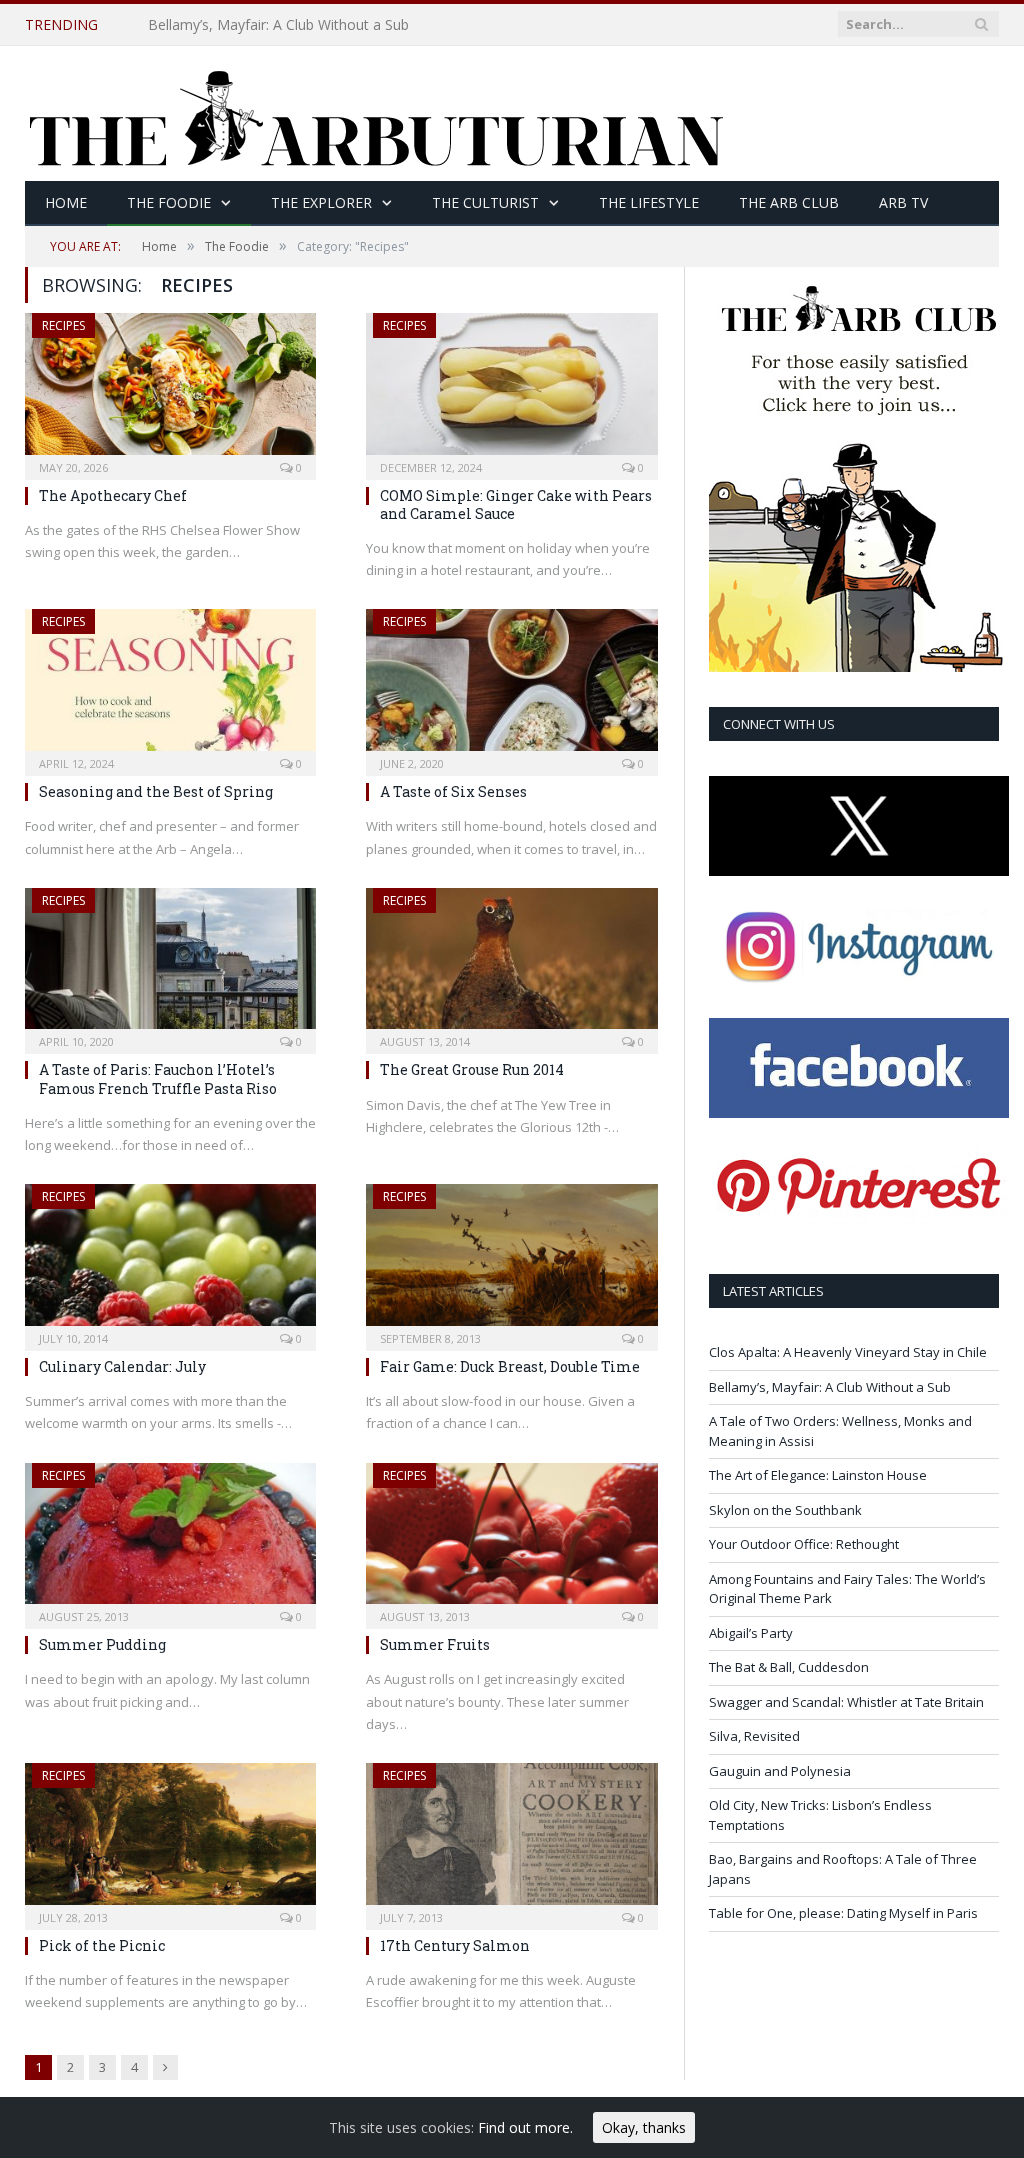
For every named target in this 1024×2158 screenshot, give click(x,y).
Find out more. (525, 2127)
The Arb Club (789, 202)
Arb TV (903, 202)
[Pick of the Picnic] (170, 1840)
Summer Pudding (102, 1644)
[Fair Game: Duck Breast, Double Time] (511, 1261)
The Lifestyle (649, 202)
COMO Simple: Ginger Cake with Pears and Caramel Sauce (516, 504)
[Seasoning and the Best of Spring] (170, 686)
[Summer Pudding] (170, 1540)
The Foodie (169, 202)
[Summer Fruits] (511, 1540)
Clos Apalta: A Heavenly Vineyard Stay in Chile (848, 1352)
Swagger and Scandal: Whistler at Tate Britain (846, 1702)
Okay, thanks (644, 2127)
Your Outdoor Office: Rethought (804, 1544)
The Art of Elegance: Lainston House (818, 1475)
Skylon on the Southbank (785, 1510)
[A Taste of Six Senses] (511, 686)
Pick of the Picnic (102, 1945)
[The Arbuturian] (375, 113)
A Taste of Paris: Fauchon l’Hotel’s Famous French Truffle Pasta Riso (158, 1078)
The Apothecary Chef (113, 495)
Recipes (63, 325)
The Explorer (321, 202)
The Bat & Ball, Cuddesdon (789, 1667)
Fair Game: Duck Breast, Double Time (510, 1366)
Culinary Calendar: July (122, 1366)
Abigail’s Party (751, 1633)
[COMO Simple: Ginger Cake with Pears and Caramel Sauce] (511, 390)
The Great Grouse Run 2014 (472, 1069)
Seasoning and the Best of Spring (156, 791)
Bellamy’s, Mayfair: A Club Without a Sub (278, 25)
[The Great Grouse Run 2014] (511, 965)
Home (66, 202)
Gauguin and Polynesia (780, 1771)
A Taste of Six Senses (453, 791)
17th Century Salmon (455, 1945)
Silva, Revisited (754, 1736)
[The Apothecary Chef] (170, 390)
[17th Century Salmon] (511, 1840)
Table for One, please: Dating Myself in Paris (843, 1913)
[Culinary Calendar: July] (170, 1261)
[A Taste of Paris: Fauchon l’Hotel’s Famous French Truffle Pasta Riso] (170, 965)
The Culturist (485, 202)
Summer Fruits (435, 1644)
